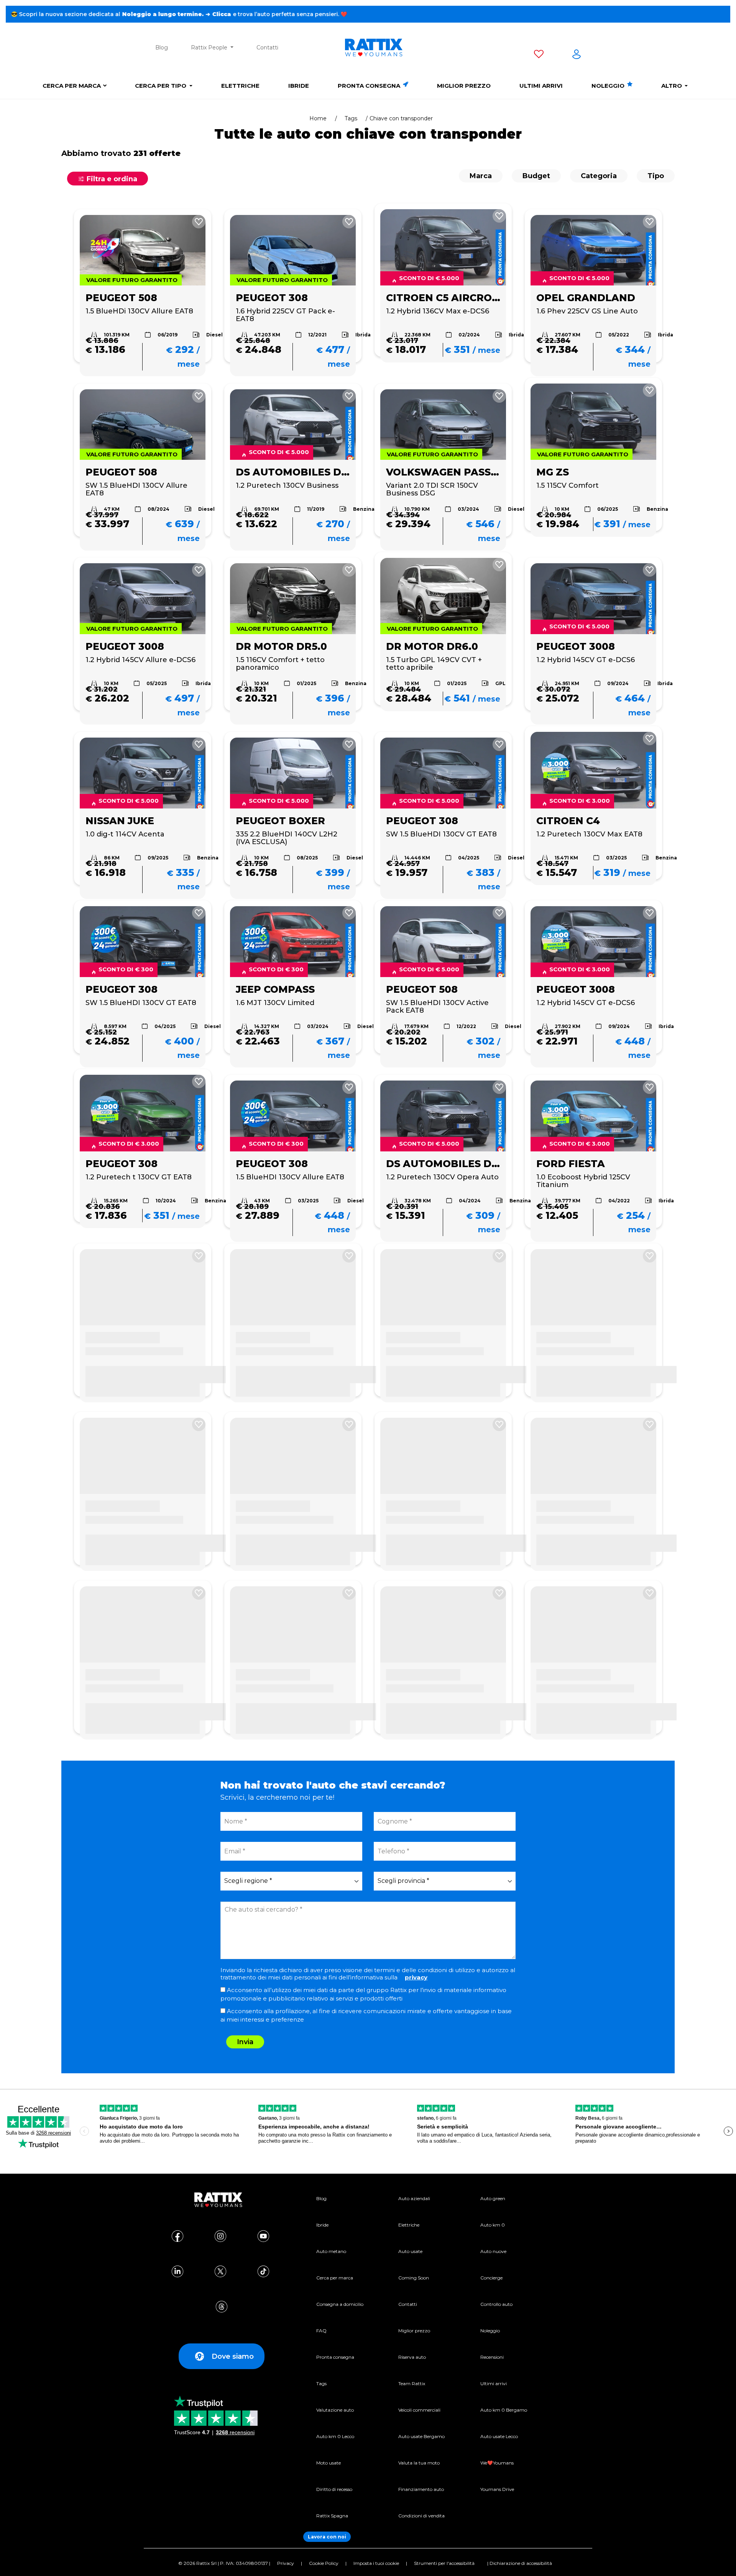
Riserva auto (412, 2357)
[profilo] (577, 56)
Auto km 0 (493, 2225)
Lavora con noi (327, 2537)
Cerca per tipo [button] (161, 86)
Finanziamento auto (421, 2489)
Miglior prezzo (464, 86)
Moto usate (329, 2463)
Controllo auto (496, 2304)
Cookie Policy (324, 2563)
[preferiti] (539, 56)
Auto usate (410, 2251)
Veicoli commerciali (419, 2410)
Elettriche (240, 86)
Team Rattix (412, 2383)
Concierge (491, 2278)
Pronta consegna (370, 86)
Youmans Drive (497, 2489)
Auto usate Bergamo (421, 2436)
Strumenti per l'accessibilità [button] (444, 2563)
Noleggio (609, 86)
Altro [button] (672, 86)
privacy (416, 1977)
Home (318, 118)
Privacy (286, 2563)
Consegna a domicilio (340, 2304)
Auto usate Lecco (499, 2436)
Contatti (267, 48)
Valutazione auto (335, 2410)
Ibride (299, 86)
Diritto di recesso (334, 2489)
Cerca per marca (72, 86)
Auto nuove (493, 2251)
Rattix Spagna (332, 2516)
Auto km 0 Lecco (335, 2436)
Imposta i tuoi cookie (376, 2563)
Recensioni (492, 2357)
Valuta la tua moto (419, 2463)
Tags (351, 118)
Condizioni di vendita (421, 2516)
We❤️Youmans (497, 2463)
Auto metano (331, 2251)
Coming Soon (414, 2278)
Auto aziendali (414, 2198)
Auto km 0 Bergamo (504, 2410)
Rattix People (210, 48)
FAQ (321, 2331)
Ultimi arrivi (541, 86)
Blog (162, 48)
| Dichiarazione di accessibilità (520, 2563)
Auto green (493, 2198)
